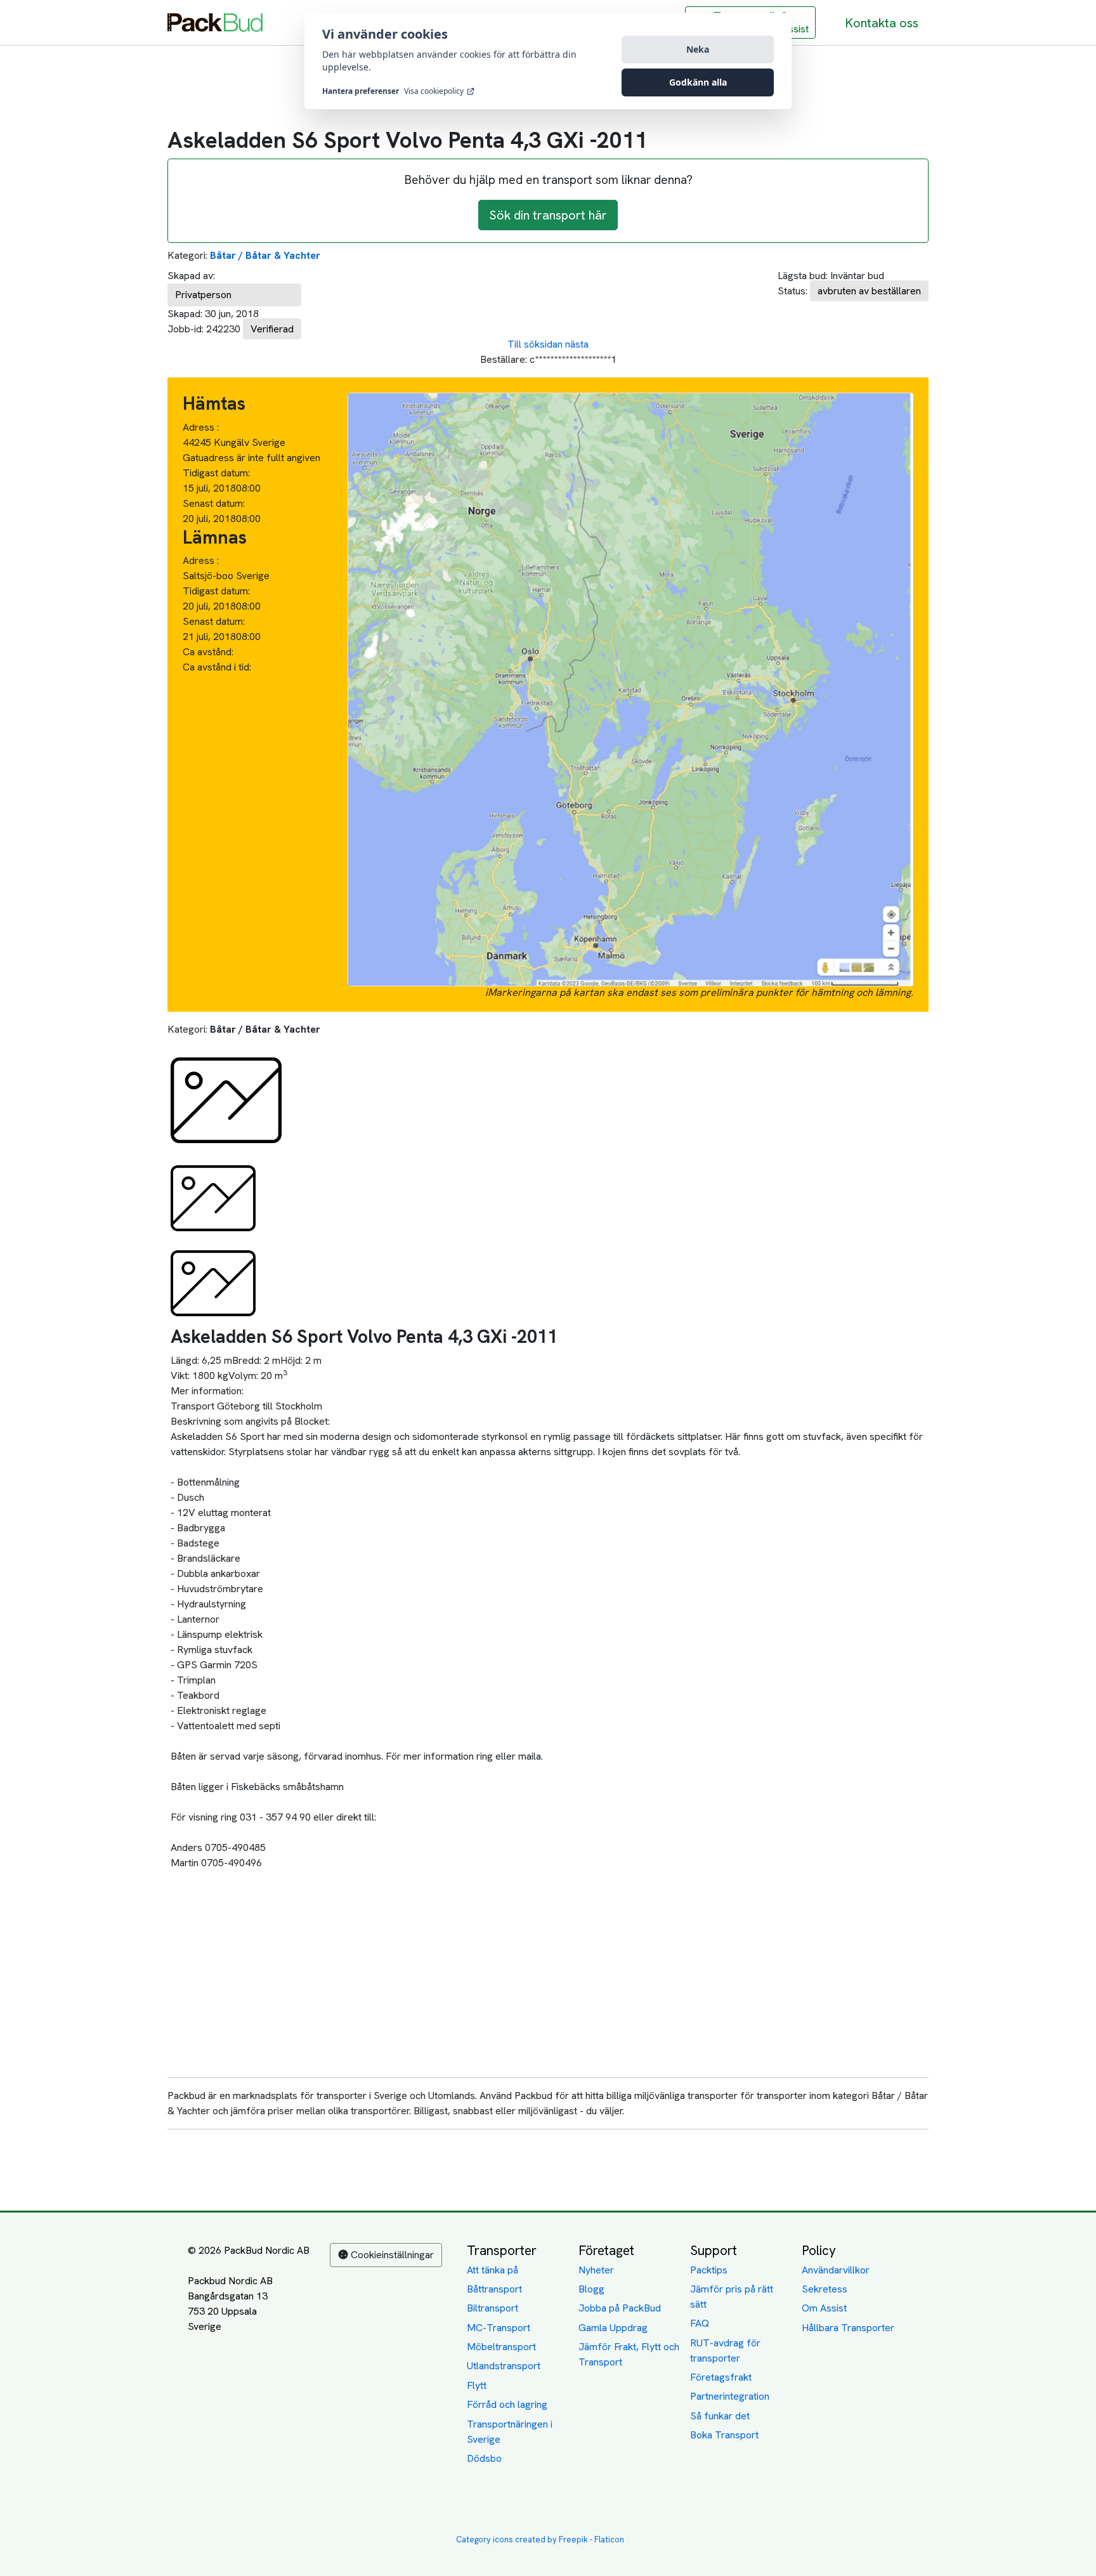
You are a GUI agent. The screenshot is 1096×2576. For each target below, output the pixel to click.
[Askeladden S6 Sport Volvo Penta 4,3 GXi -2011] (226, 1100)
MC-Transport (499, 2328)
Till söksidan (535, 344)
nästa (577, 344)
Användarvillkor (836, 2270)
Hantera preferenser (361, 91)
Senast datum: (214, 503)
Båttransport (494, 2289)
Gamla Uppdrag (613, 2328)
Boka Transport (724, 2435)
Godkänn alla (698, 82)
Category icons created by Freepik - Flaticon (540, 2540)
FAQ (700, 2323)
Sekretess (825, 2289)
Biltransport (493, 2308)
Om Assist (824, 2308)
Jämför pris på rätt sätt (732, 2297)
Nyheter (596, 2270)
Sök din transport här (548, 215)
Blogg (591, 2289)
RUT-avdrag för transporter (725, 2350)
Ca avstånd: (209, 652)
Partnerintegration (730, 2396)
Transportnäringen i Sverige (510, 2432)
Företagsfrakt (721, 2377)
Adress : (201, 427)
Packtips (709, 2270)
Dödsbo (484, 2458)
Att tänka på (493, 2270)
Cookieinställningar (392, 2255)
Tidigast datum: (216, 473)
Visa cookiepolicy (434, 91)
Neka (698, 49)
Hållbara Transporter (848, 2328)
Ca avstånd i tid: (218, 667)
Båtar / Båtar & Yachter (265, 255)
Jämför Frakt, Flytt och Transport (629, 2354)
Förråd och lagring (507, 2404)
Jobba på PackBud (620, 2308)
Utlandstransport (504, 2366)
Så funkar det (720, 2416)
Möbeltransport (501, 2347)
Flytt (477, 2385)
